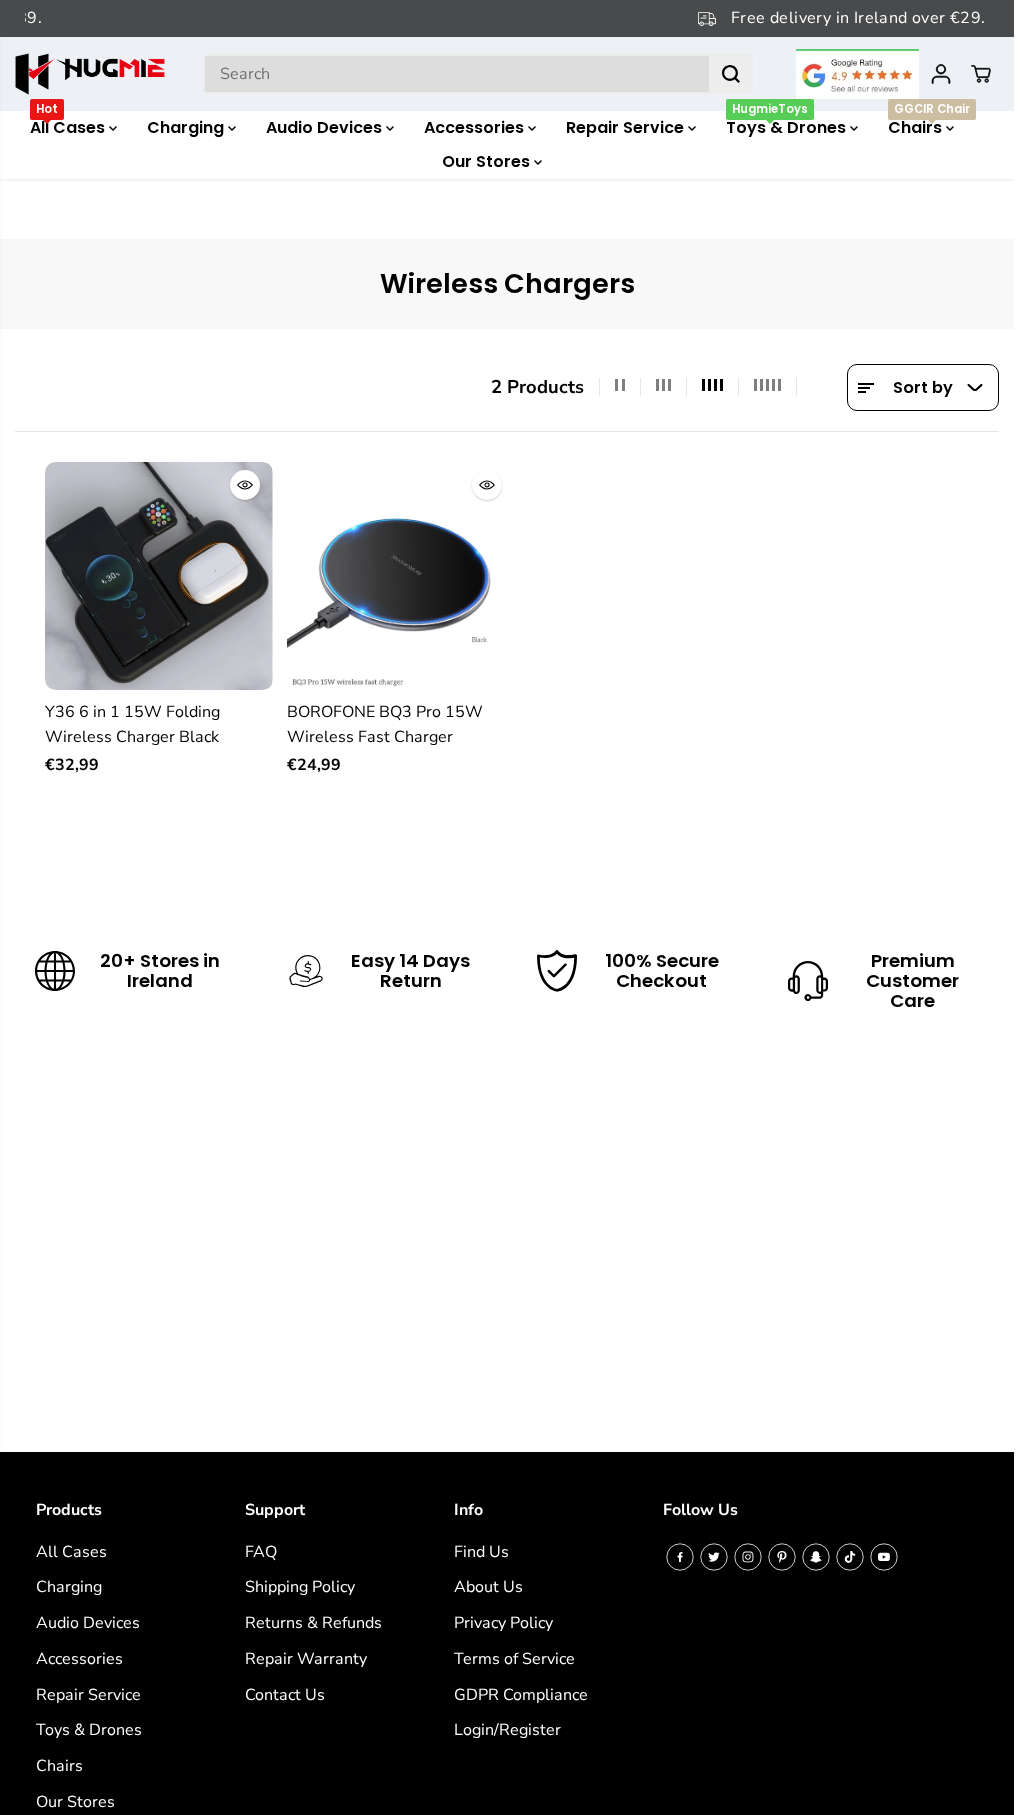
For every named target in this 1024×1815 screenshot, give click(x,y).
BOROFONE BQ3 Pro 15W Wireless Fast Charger (385, 725)
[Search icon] (731, 74)
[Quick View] (245, 485)
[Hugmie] (90, 74)
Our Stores (488, 161)
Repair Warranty (306, 1659)
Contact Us (285, 1695)
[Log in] (941, 74)
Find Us (481, 1552)
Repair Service (627, 127)
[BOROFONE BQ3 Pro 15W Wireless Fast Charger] (401, 576)
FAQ (261, 1552)
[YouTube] (884, 1557)
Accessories (476, 127)
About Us (488, 1587)
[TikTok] (850, 1557)
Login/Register (507, 1730)
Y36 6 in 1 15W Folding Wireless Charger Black (132, 725)
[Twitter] (714, 1557)
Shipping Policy (300, 1587)
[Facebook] (680, 1557)
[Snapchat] (816, 1557)
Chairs (929, 125)
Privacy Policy (503, 1623)
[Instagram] (748, 1557)
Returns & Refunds (313, 1623)
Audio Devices (326, 127)
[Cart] (981, 74)
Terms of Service (514, 1659)
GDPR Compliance (521, 1695)
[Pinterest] (782, 1557)
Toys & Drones (788, 125)
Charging (187, 127)
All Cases (69, 125)
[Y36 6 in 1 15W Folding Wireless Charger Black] (159, 576)
